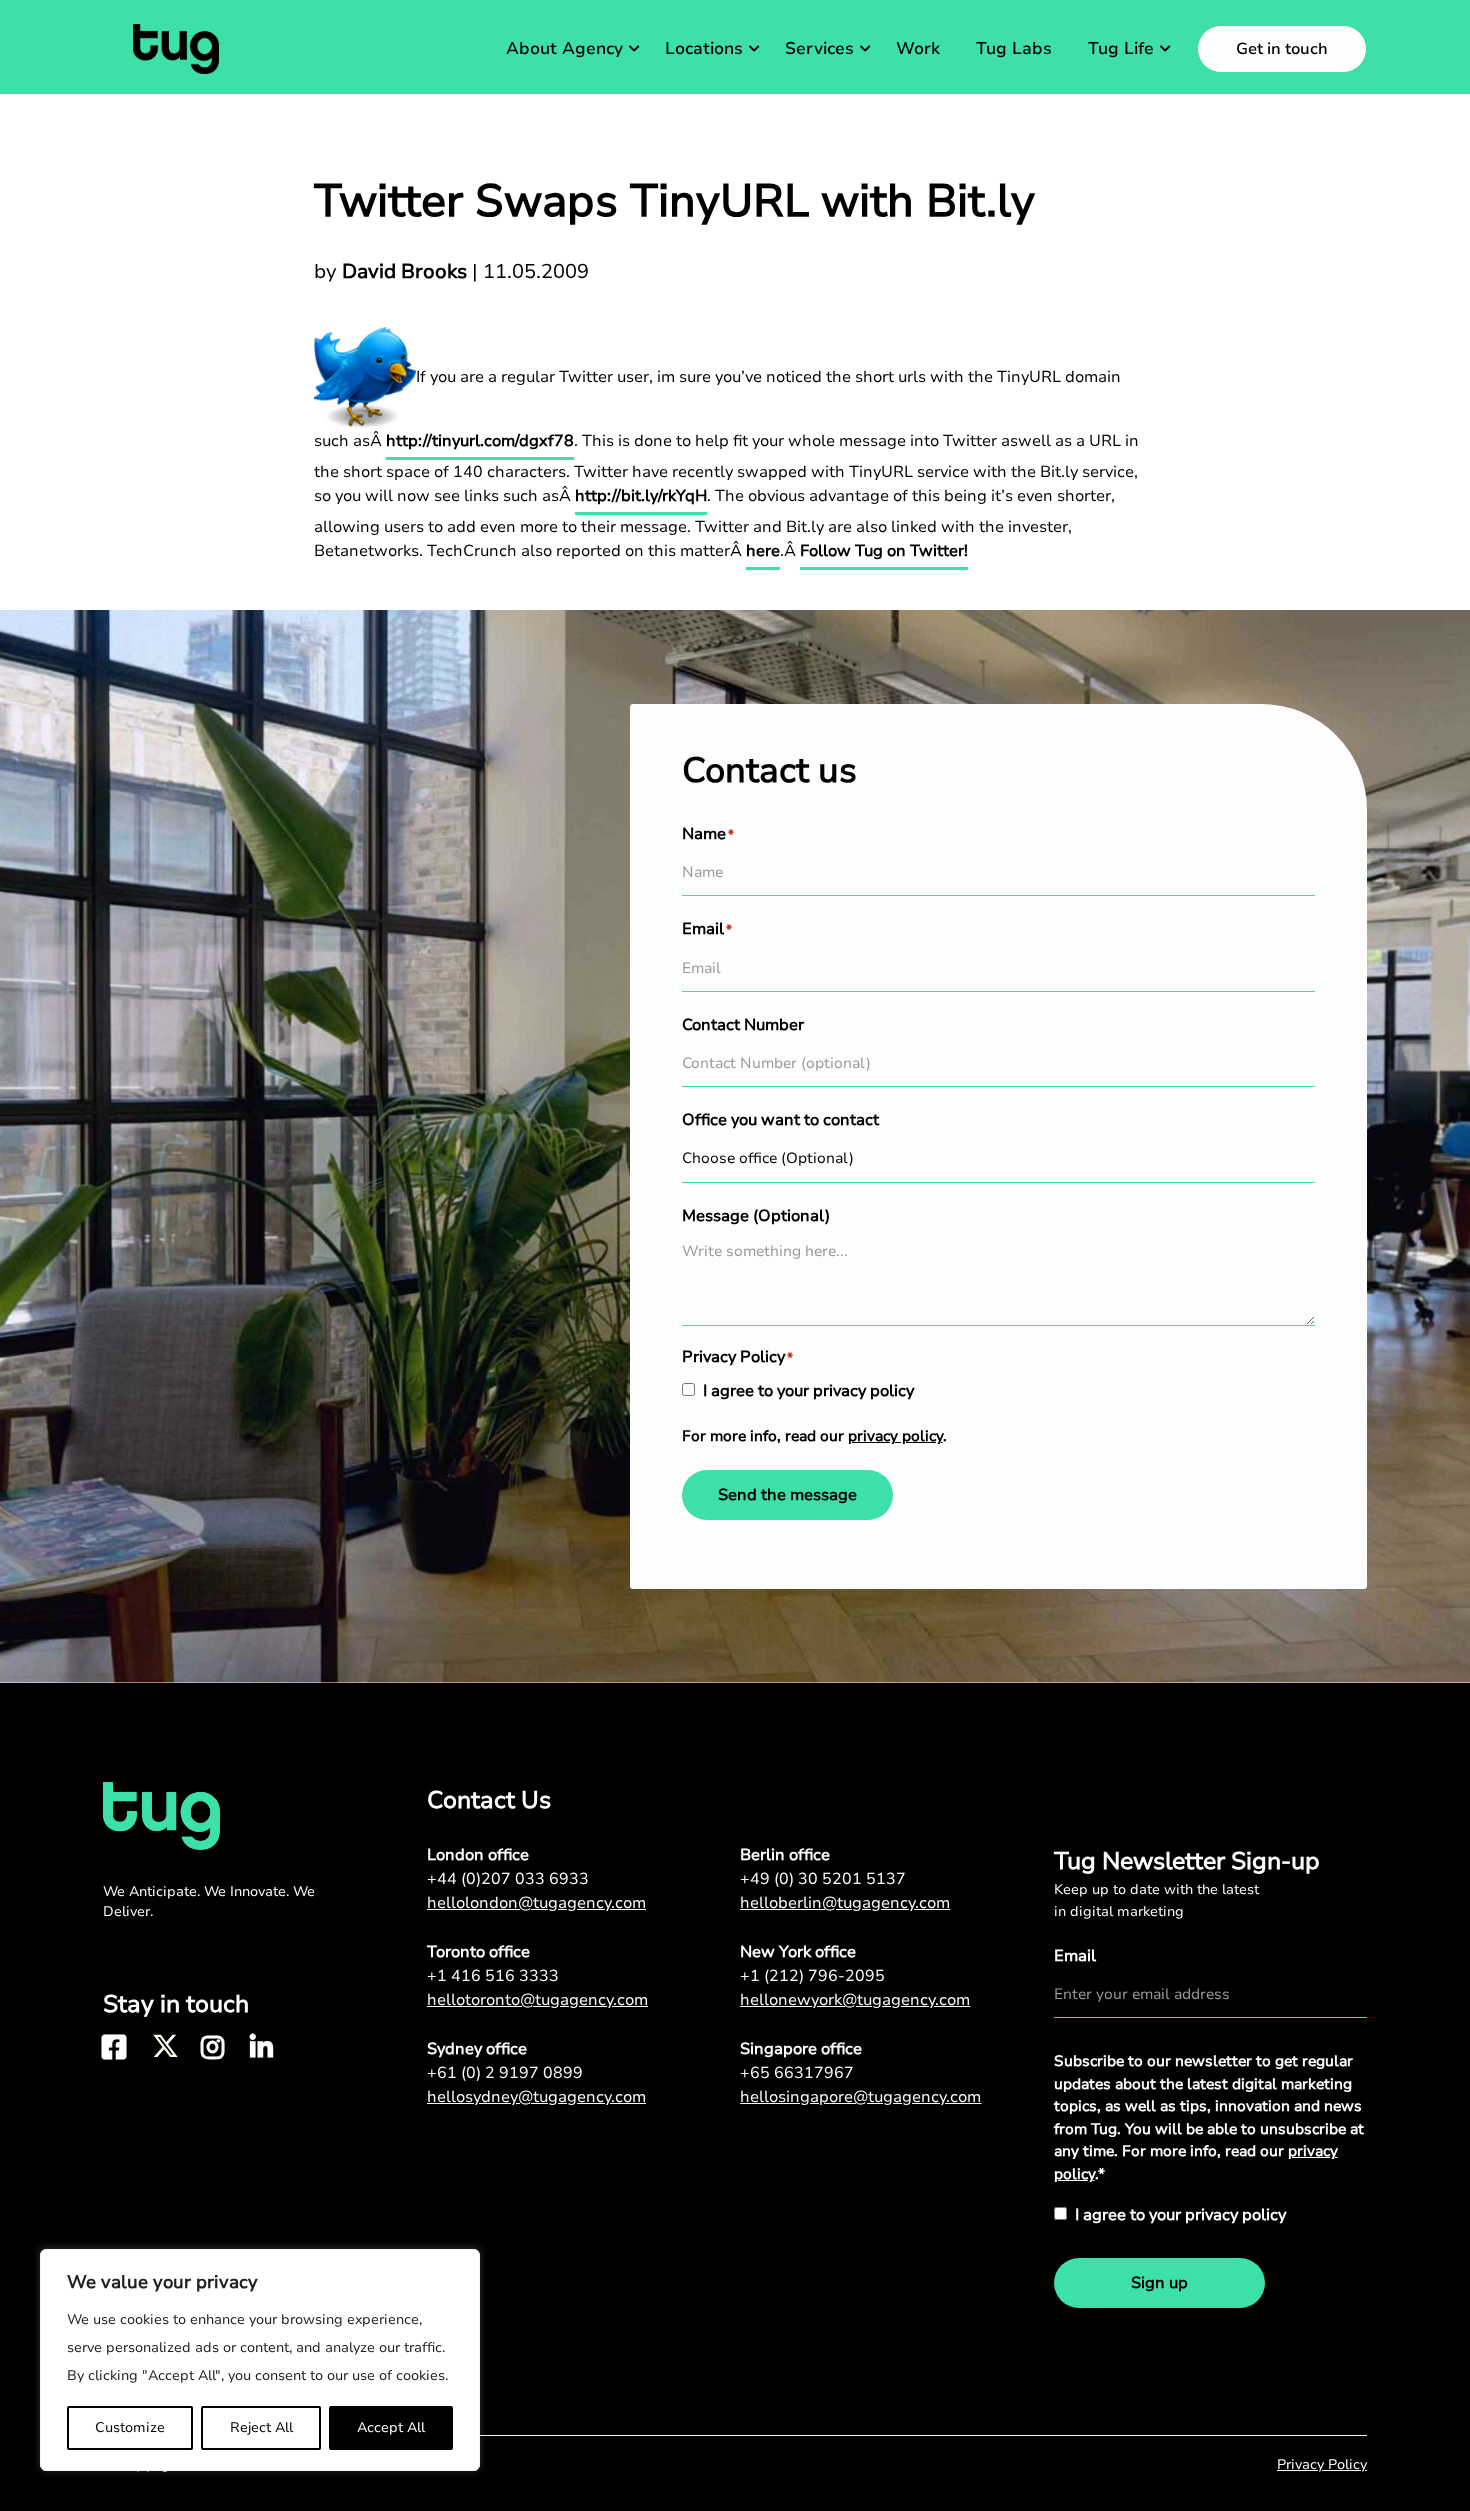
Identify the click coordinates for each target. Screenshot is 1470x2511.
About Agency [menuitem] (564, 48)
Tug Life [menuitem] (1121, 48)
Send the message (787, 1495)
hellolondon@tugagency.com (536, 1903)
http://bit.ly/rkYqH (641, 496)
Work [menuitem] (918, 48)
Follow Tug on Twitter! (884, 551)
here (763, 551)
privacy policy (895, 1436)
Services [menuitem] (819, 48)
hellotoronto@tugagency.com (537, 2000)
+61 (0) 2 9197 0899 (505, 2073)
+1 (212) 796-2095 (812, 1976)
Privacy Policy (1322, 2464)
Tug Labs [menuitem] (1014, 48)
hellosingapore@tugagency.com (860, 2097)
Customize (130, 2427)
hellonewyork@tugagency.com (855, 2000)
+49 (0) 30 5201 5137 (823, 1879)
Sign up (1159, 2283)
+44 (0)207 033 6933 (508, 1879)
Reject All (261, 2427)
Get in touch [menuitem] (1282, 49)
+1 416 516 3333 (493, 1976)
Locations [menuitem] (704, 48)
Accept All (391, 2427)
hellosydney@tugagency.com (536, 2097)
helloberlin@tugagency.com (845, 1903)
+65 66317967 (797, 2073)
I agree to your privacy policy (808, 1391)
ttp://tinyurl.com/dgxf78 (485, 441)
